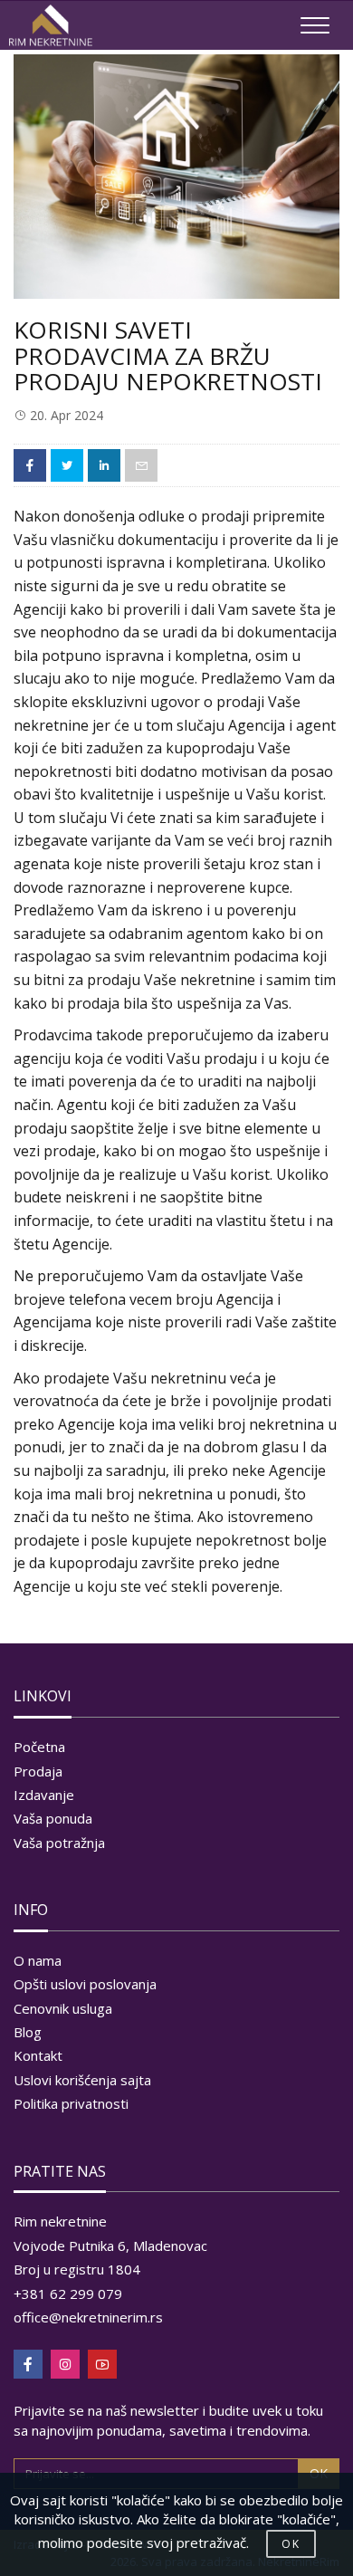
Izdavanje (44, 1795)
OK (291, 2544)
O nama (38, 1960)
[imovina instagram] (65, 2364)
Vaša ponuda (53, 1818)
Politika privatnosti (71, 2103)
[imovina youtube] (102, 2364)
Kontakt (38, 2055)
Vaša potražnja (59, 1843)
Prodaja (38, 1771)
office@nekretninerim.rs (88, 2317)
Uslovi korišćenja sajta (82, 2080)
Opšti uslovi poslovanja (85, 1984)
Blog (28, 2032)
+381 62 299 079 (68, 2294)
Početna (39, 1747)
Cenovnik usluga (63, 2008)
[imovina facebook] (28, 2364)
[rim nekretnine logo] (51, 25)
